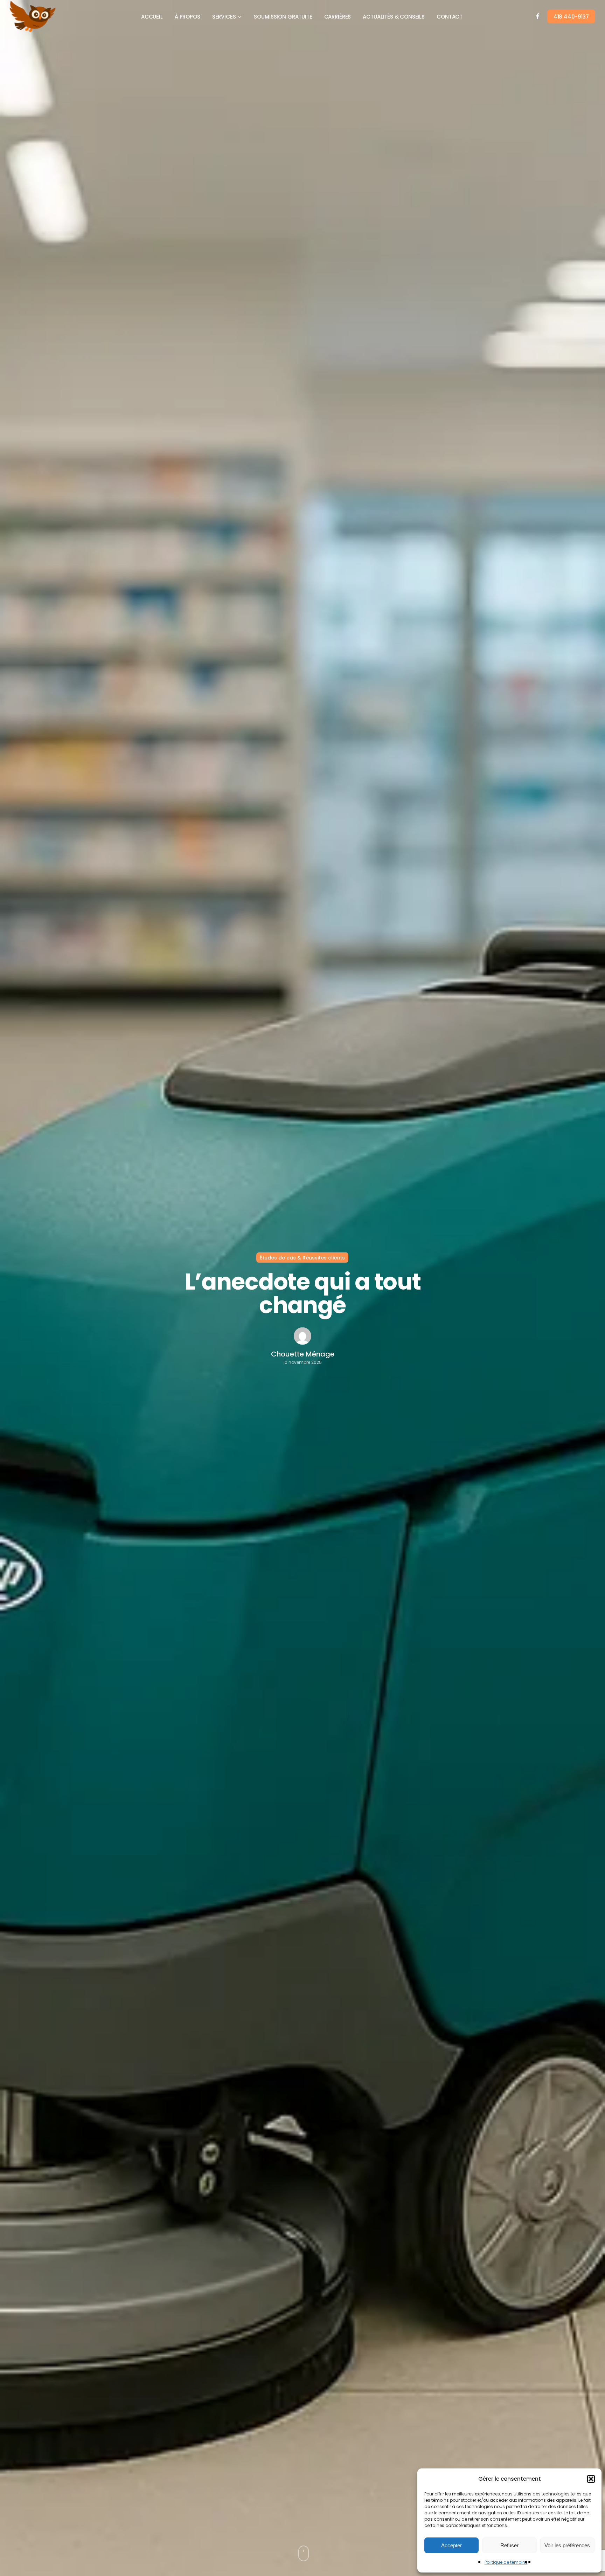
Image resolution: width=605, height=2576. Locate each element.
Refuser (509, 2545)
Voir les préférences (567, 2545)
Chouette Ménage (303, 1354)
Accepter (451, 2545)
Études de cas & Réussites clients (302, 1257)
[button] (591, 2479)
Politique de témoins (506, 2562)
